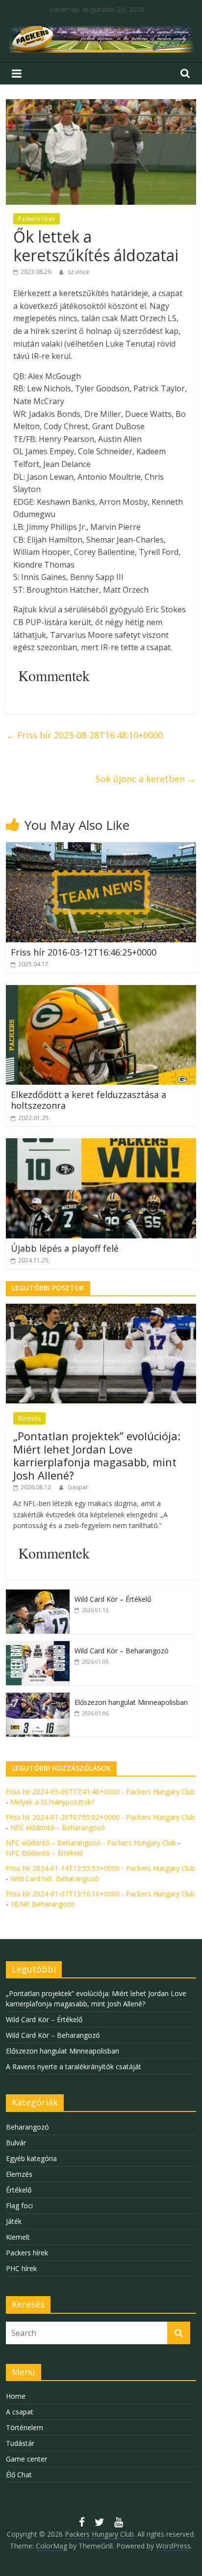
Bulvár (16, 2143)
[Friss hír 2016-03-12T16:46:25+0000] (101, 848)
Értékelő (19, 2190)
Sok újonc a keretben (146, 779)
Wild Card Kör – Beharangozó (122, 1651)
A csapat (20, 2412)
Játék (14, 2221)
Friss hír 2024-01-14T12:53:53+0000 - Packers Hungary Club (101, 1868)
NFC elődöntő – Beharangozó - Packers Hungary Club (91, 1843)
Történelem (25, 2427)
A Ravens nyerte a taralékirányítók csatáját (74, 2067)
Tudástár (20, 2443)
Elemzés (29, 1418)
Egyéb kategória (31, 2158)
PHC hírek (21, 2268)
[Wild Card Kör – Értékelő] (38, 1595)
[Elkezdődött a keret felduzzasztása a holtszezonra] (101, 991)
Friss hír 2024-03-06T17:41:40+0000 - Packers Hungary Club (101, 1792)
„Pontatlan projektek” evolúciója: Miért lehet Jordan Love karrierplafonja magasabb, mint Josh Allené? (97, 1455)
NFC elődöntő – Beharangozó (58, 1827)
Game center (26, 2459)
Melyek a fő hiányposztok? (52, 1802)
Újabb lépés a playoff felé (65, 1248)
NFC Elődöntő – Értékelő (44, 1853)
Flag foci (19, 2206)
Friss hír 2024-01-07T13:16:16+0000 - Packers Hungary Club (101, 1894)
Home (16, 2396)
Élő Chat (19, 2475)
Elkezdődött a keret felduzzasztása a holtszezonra (88, 1100)
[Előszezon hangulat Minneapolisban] (38, 1698)
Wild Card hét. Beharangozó (55, 1878)
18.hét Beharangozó (43, 1904)
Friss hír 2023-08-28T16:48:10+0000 (84, 735)
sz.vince (78, 272)
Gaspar (78, 1487)
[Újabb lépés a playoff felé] (101, 1144)
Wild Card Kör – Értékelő (113, 1599)
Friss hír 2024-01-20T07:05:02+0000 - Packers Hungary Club (101, 1817)
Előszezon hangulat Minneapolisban (131, 1702)
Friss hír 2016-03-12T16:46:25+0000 (84, 952)
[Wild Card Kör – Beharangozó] (38, 1646)
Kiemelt (18, 2237)
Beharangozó (27, 2127)
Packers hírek (37, 219)
